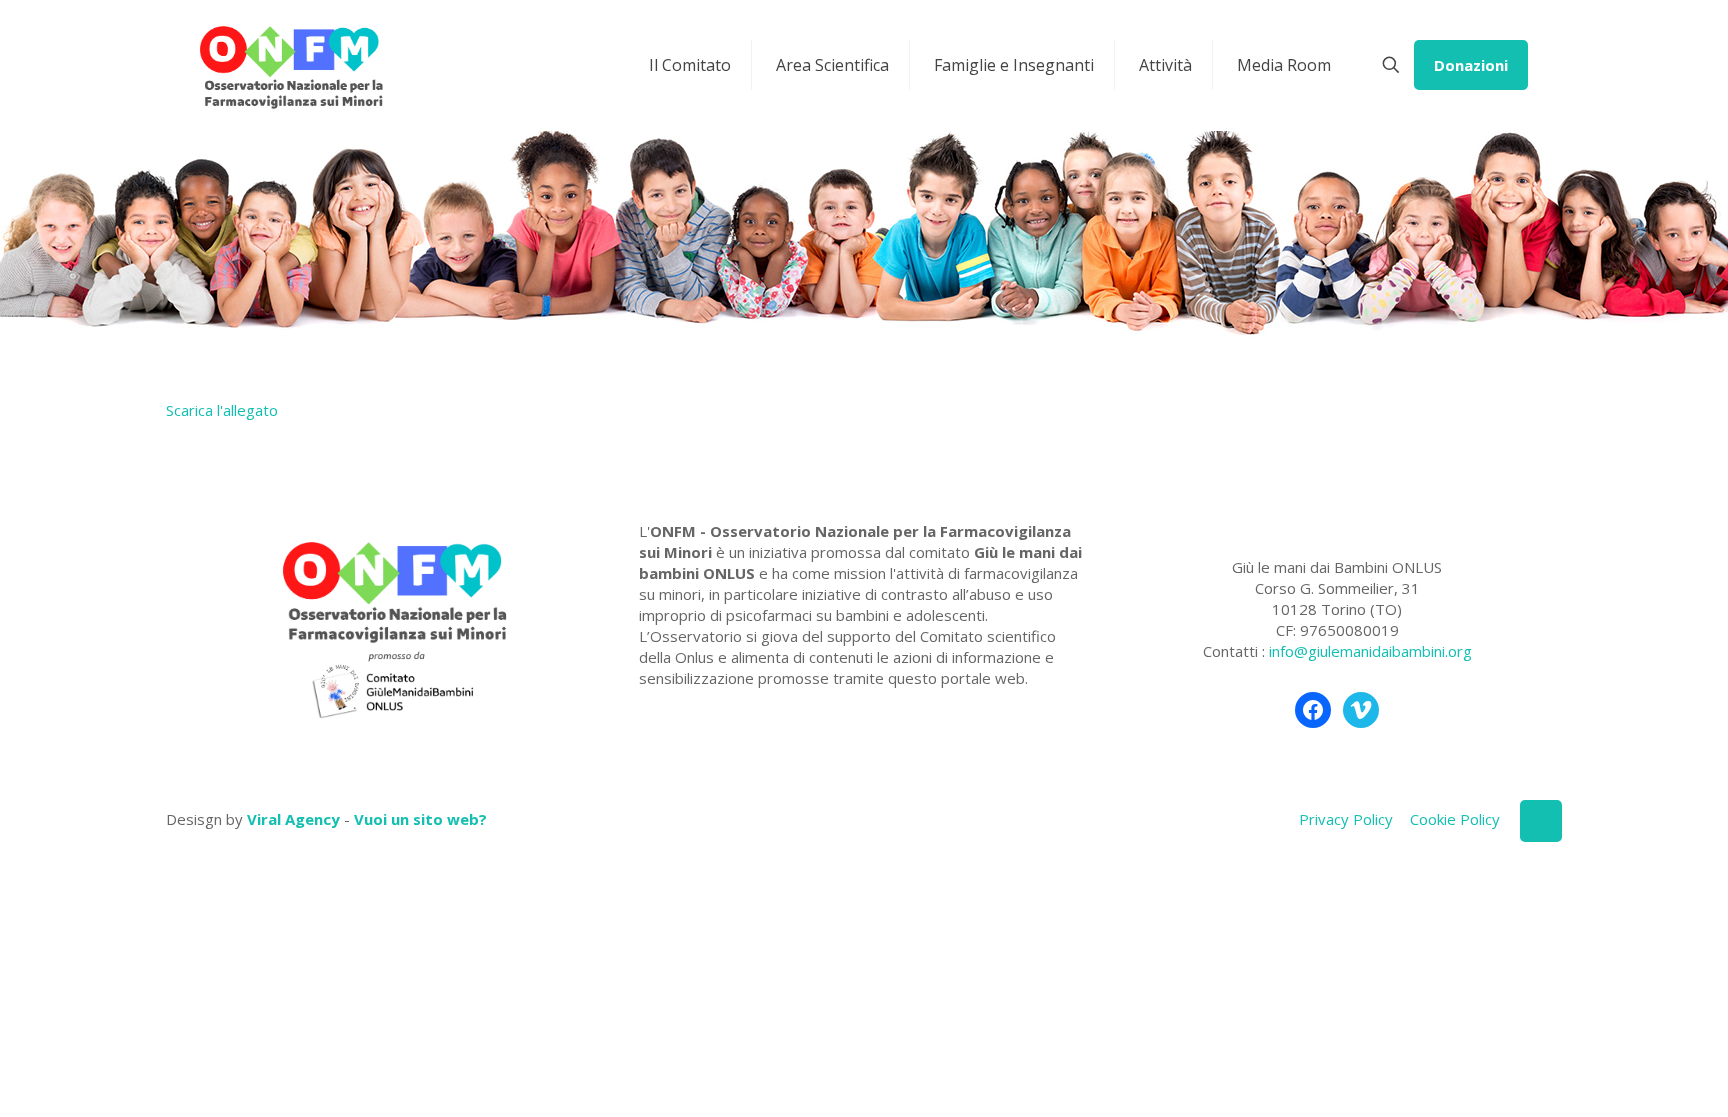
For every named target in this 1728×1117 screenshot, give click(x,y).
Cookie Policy (1455, 819)
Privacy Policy (1346, 819)
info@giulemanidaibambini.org (1370, 651)
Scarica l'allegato (222, 410)
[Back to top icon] (1541, 821)
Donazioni (1471, 65)
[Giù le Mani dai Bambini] (290, 65)
